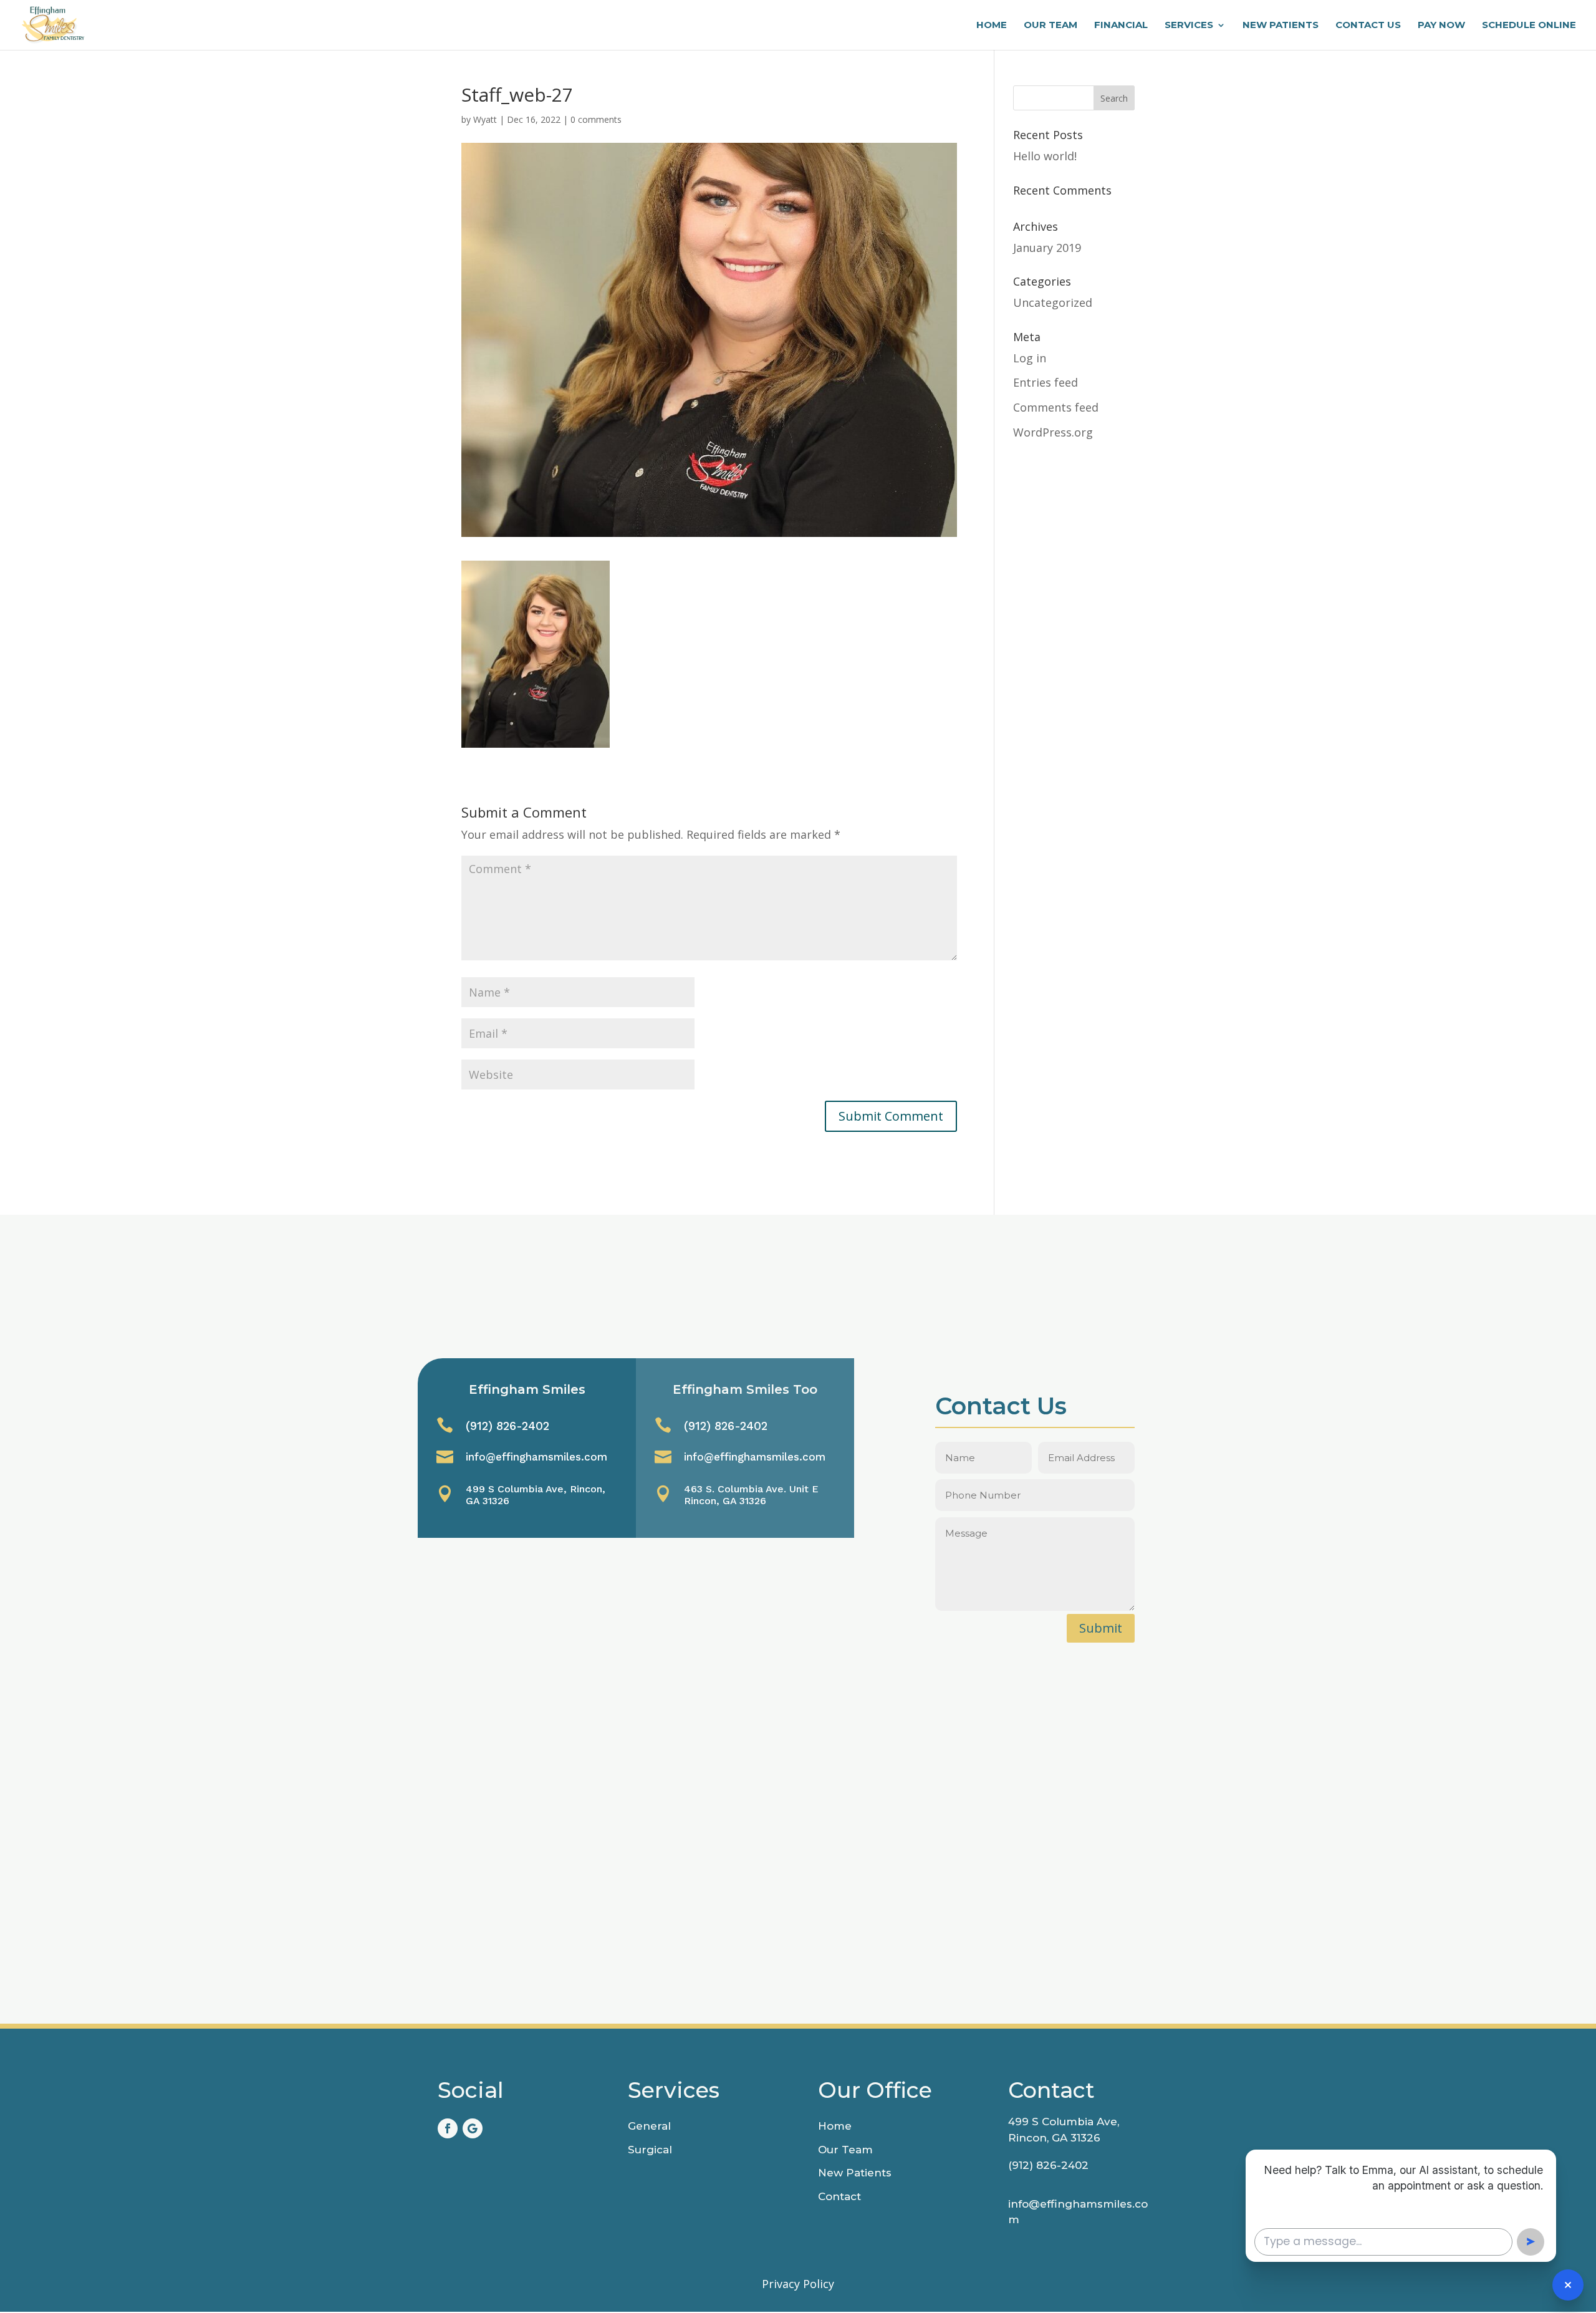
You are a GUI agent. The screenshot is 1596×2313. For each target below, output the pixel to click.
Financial (1121, 26)
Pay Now (1441, 26)
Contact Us (1368, 26)
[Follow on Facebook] (448, 2128)
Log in (1030, 358)
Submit (1101, 1628)
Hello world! (1045, 156)
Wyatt (485, 119)
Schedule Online (1529, 26)
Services (1189, 26)
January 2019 (1047, 248)
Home (992, 26)
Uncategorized (1053, 302)
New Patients (1281, 26)
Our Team (1050, 26)
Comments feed (1056, 407)
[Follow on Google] (473, 2128)
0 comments (596, 119)
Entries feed (1046, 382)
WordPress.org (1053, 432)
